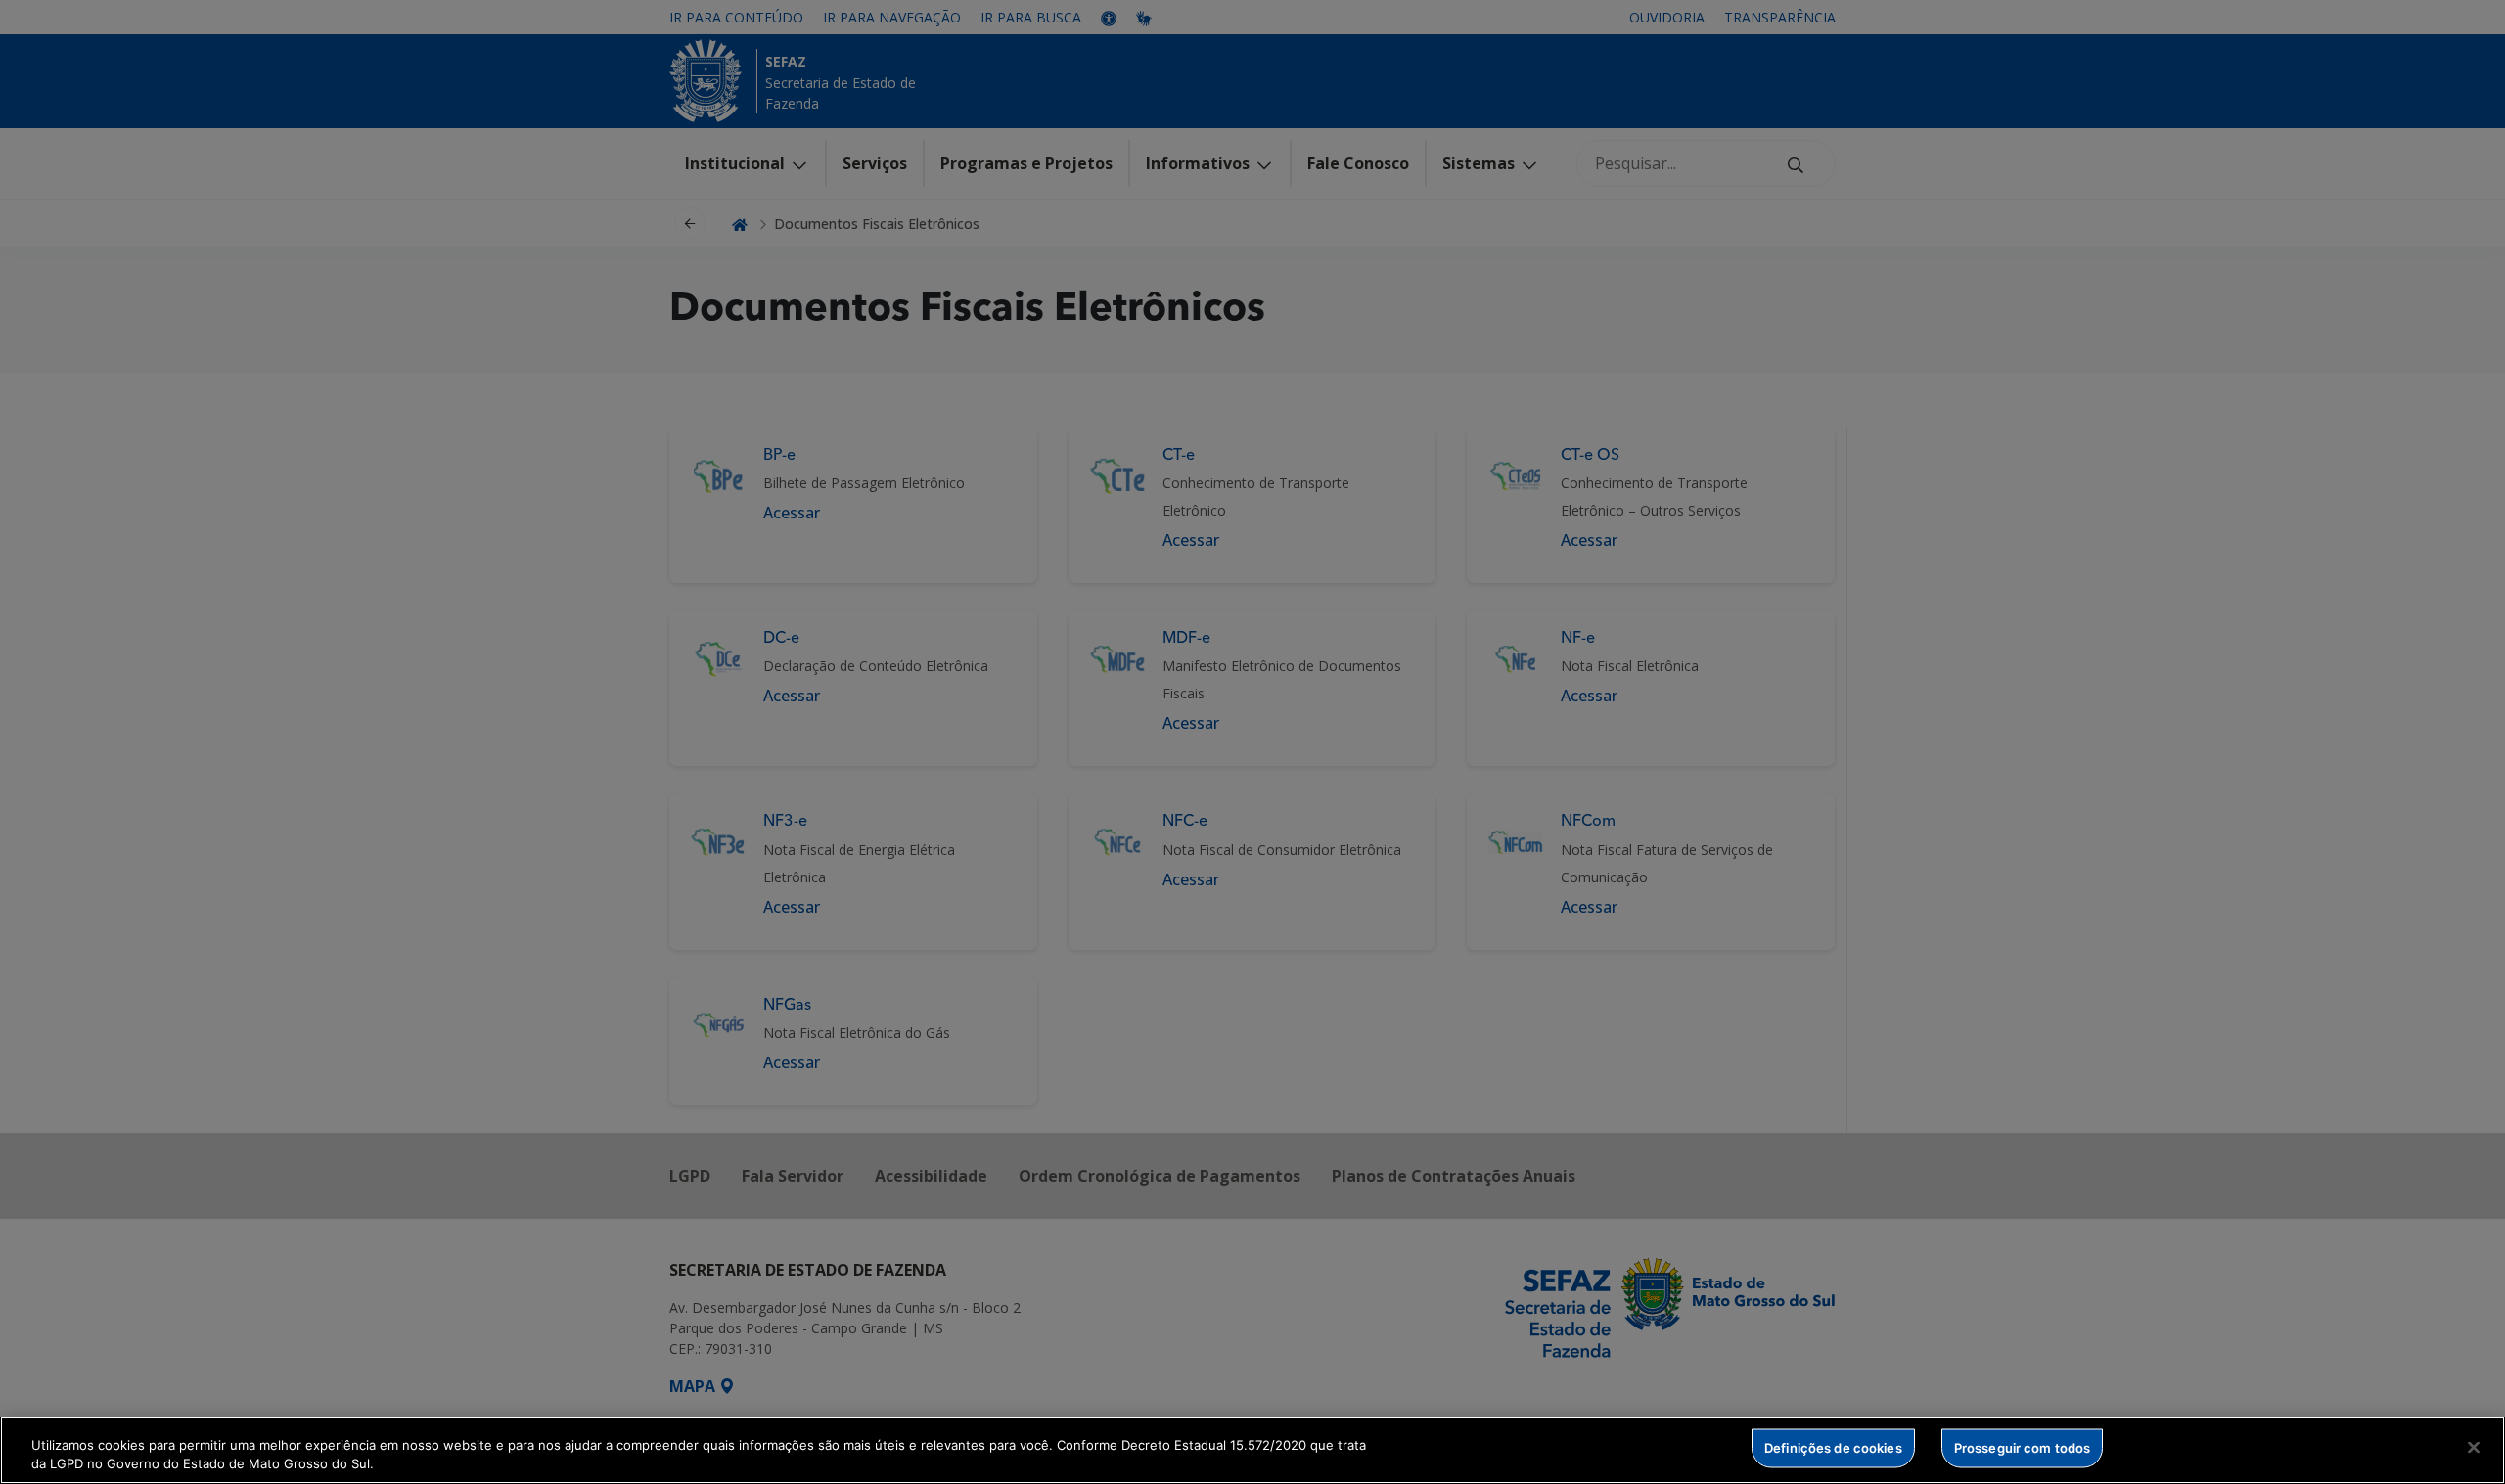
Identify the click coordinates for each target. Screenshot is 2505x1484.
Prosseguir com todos (2023, 1448)
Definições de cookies (1833, 1448)
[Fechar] (2474, 1448)
